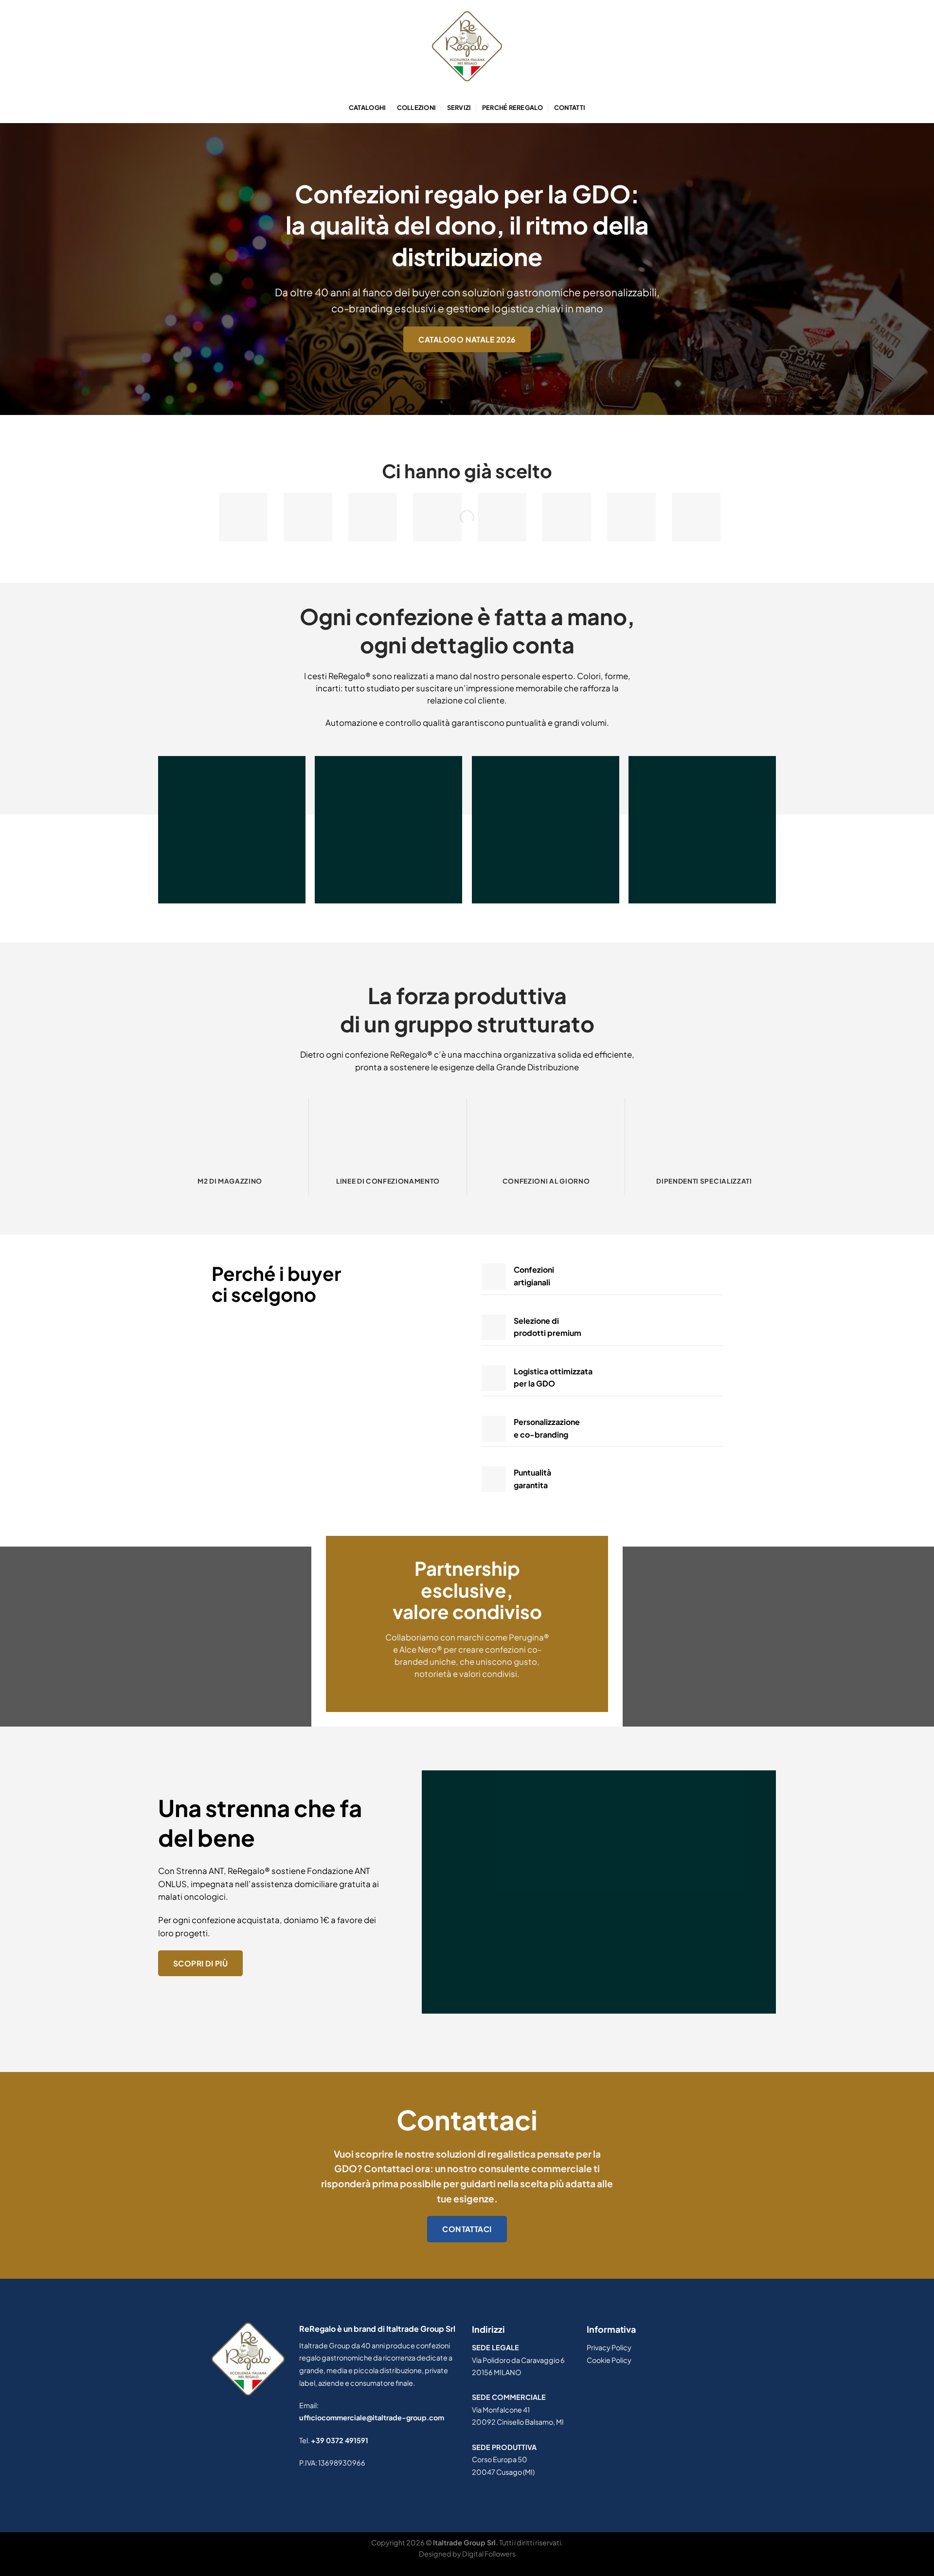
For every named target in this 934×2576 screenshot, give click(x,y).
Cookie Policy (609, 2360)
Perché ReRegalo (513, 108)
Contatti (570, 108)
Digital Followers (489, 2554)
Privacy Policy (609, 2347)
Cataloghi (367, 108)
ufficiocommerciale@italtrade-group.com (372, 2417)
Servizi (459, 108)
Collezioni (417, 108)
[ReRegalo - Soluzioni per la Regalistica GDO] (467, 46)
